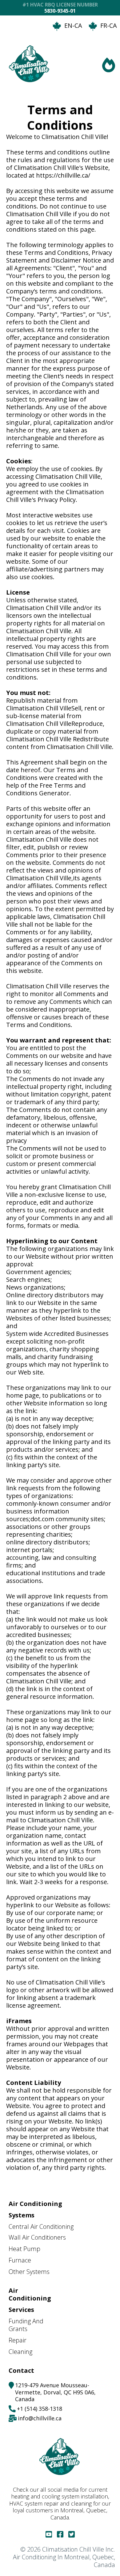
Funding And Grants (26, 2325)
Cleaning (20, 2352)
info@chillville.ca (40, 2418)
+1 (21, 2409)
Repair (18, 2340)
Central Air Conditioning (41, 2227)
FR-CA (109, 25)
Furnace (20, 2260)
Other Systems (29, 2272)
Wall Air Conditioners (37, 2237)
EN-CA (73, 25)
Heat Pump (24, 2249)
